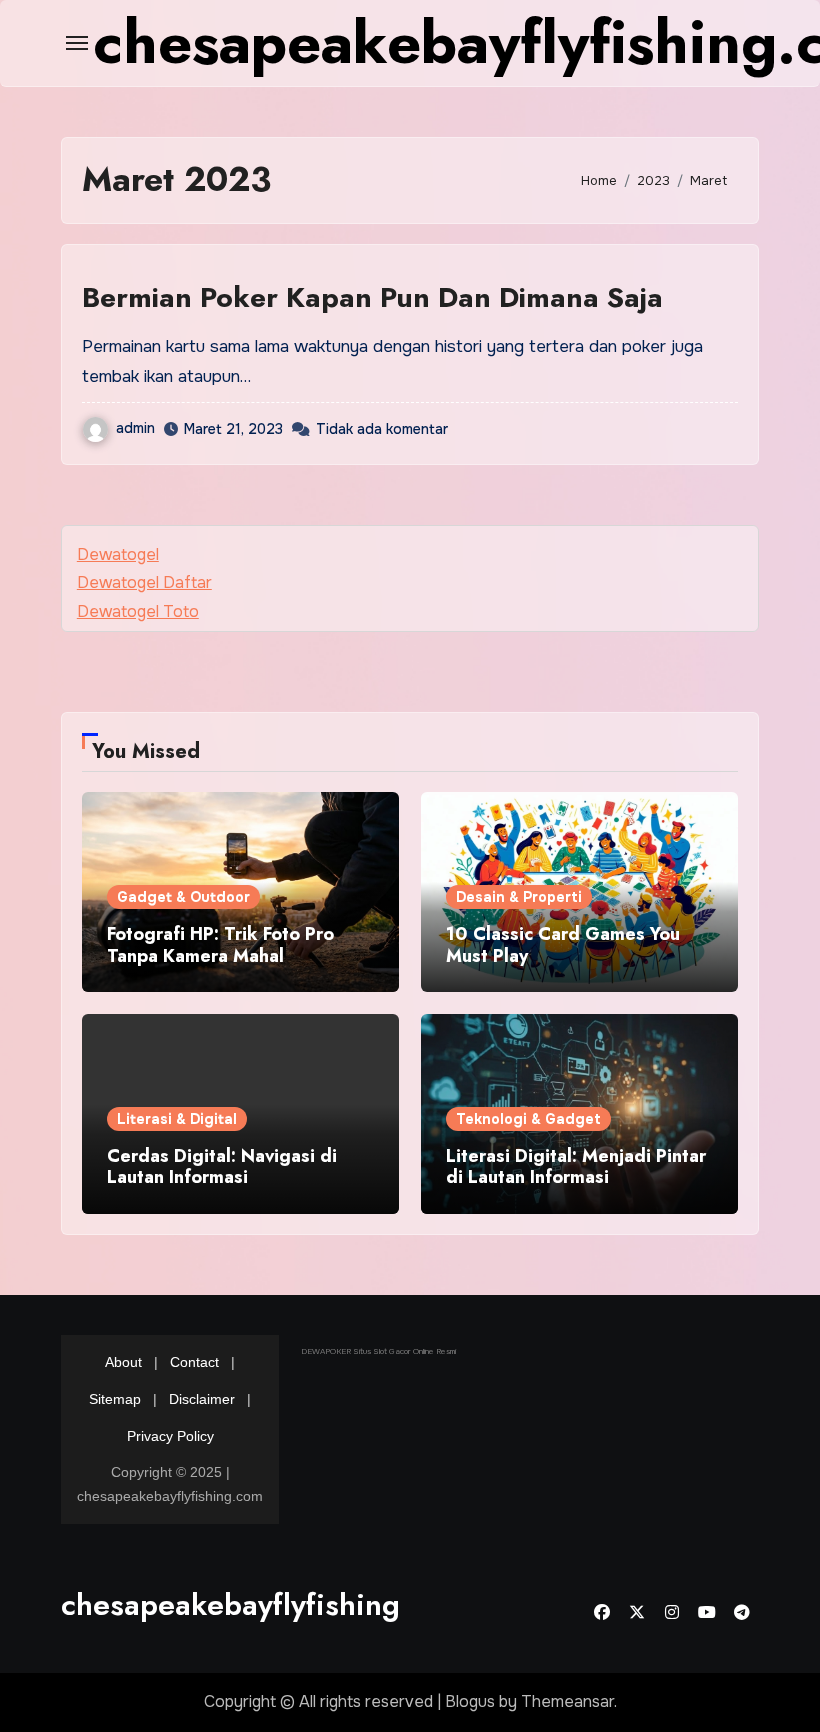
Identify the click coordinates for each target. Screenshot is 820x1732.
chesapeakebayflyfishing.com (263, 1604)
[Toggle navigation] (77, 43)
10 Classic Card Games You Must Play (563, 945)
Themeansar (567, 1701)
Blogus (470, 1701)
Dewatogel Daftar (144, 582)
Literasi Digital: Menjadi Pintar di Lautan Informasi (576, 1167)
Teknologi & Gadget (528, 1119)
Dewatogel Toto (138, 611)
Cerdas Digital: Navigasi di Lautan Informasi (222, 1167)
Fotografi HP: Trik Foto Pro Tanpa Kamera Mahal (220, 945)
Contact (194, 1362)
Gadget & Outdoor (183, 897)
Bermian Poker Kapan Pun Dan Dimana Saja (372, 297)
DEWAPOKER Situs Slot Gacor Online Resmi (378, 1351)
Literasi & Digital (177, 1119)
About (123, 1362)
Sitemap (115, 1399)
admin (135, 428)
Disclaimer (202, 1399)
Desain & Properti (519, 897)
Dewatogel (118, 554)
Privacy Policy (170, 1436)
